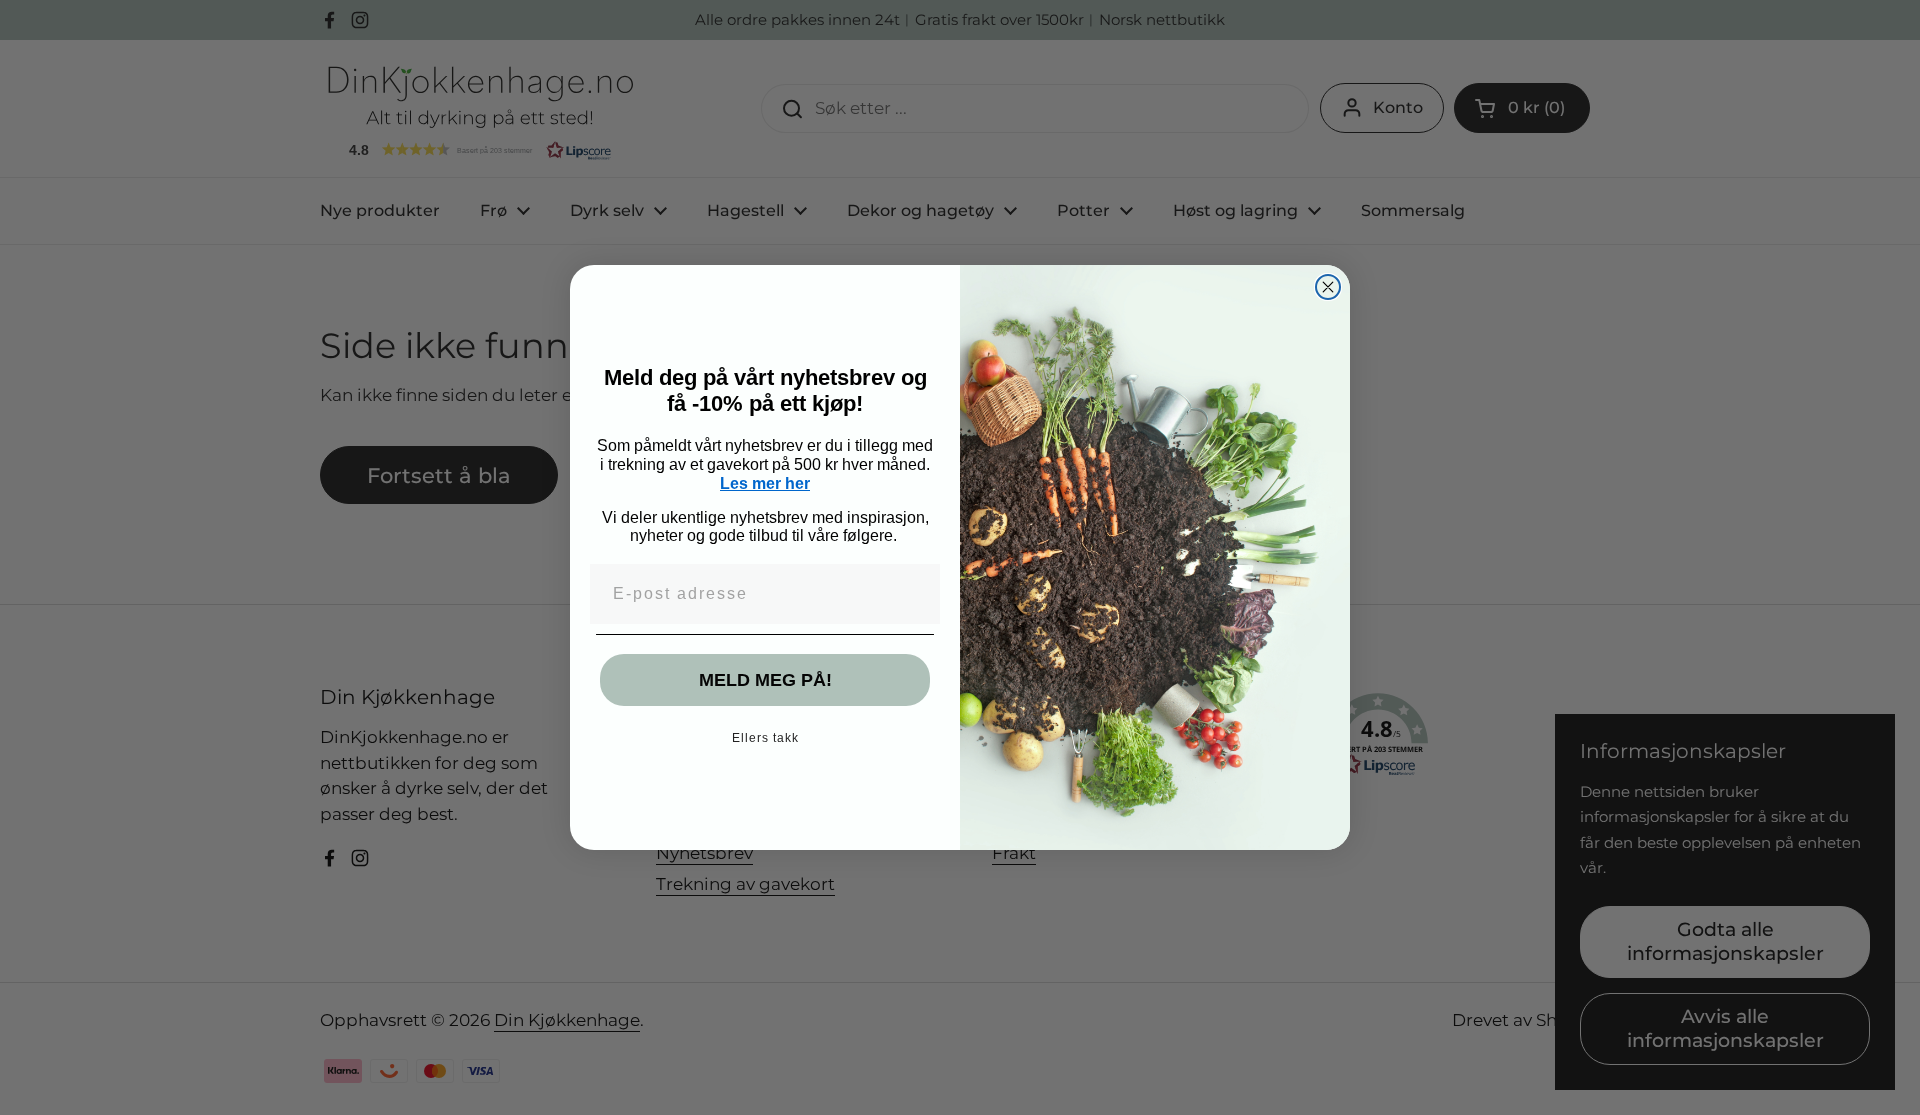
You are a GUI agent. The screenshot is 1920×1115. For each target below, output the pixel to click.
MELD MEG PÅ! (765, 680)
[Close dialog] (1328, 287)
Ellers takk (765, 738)
